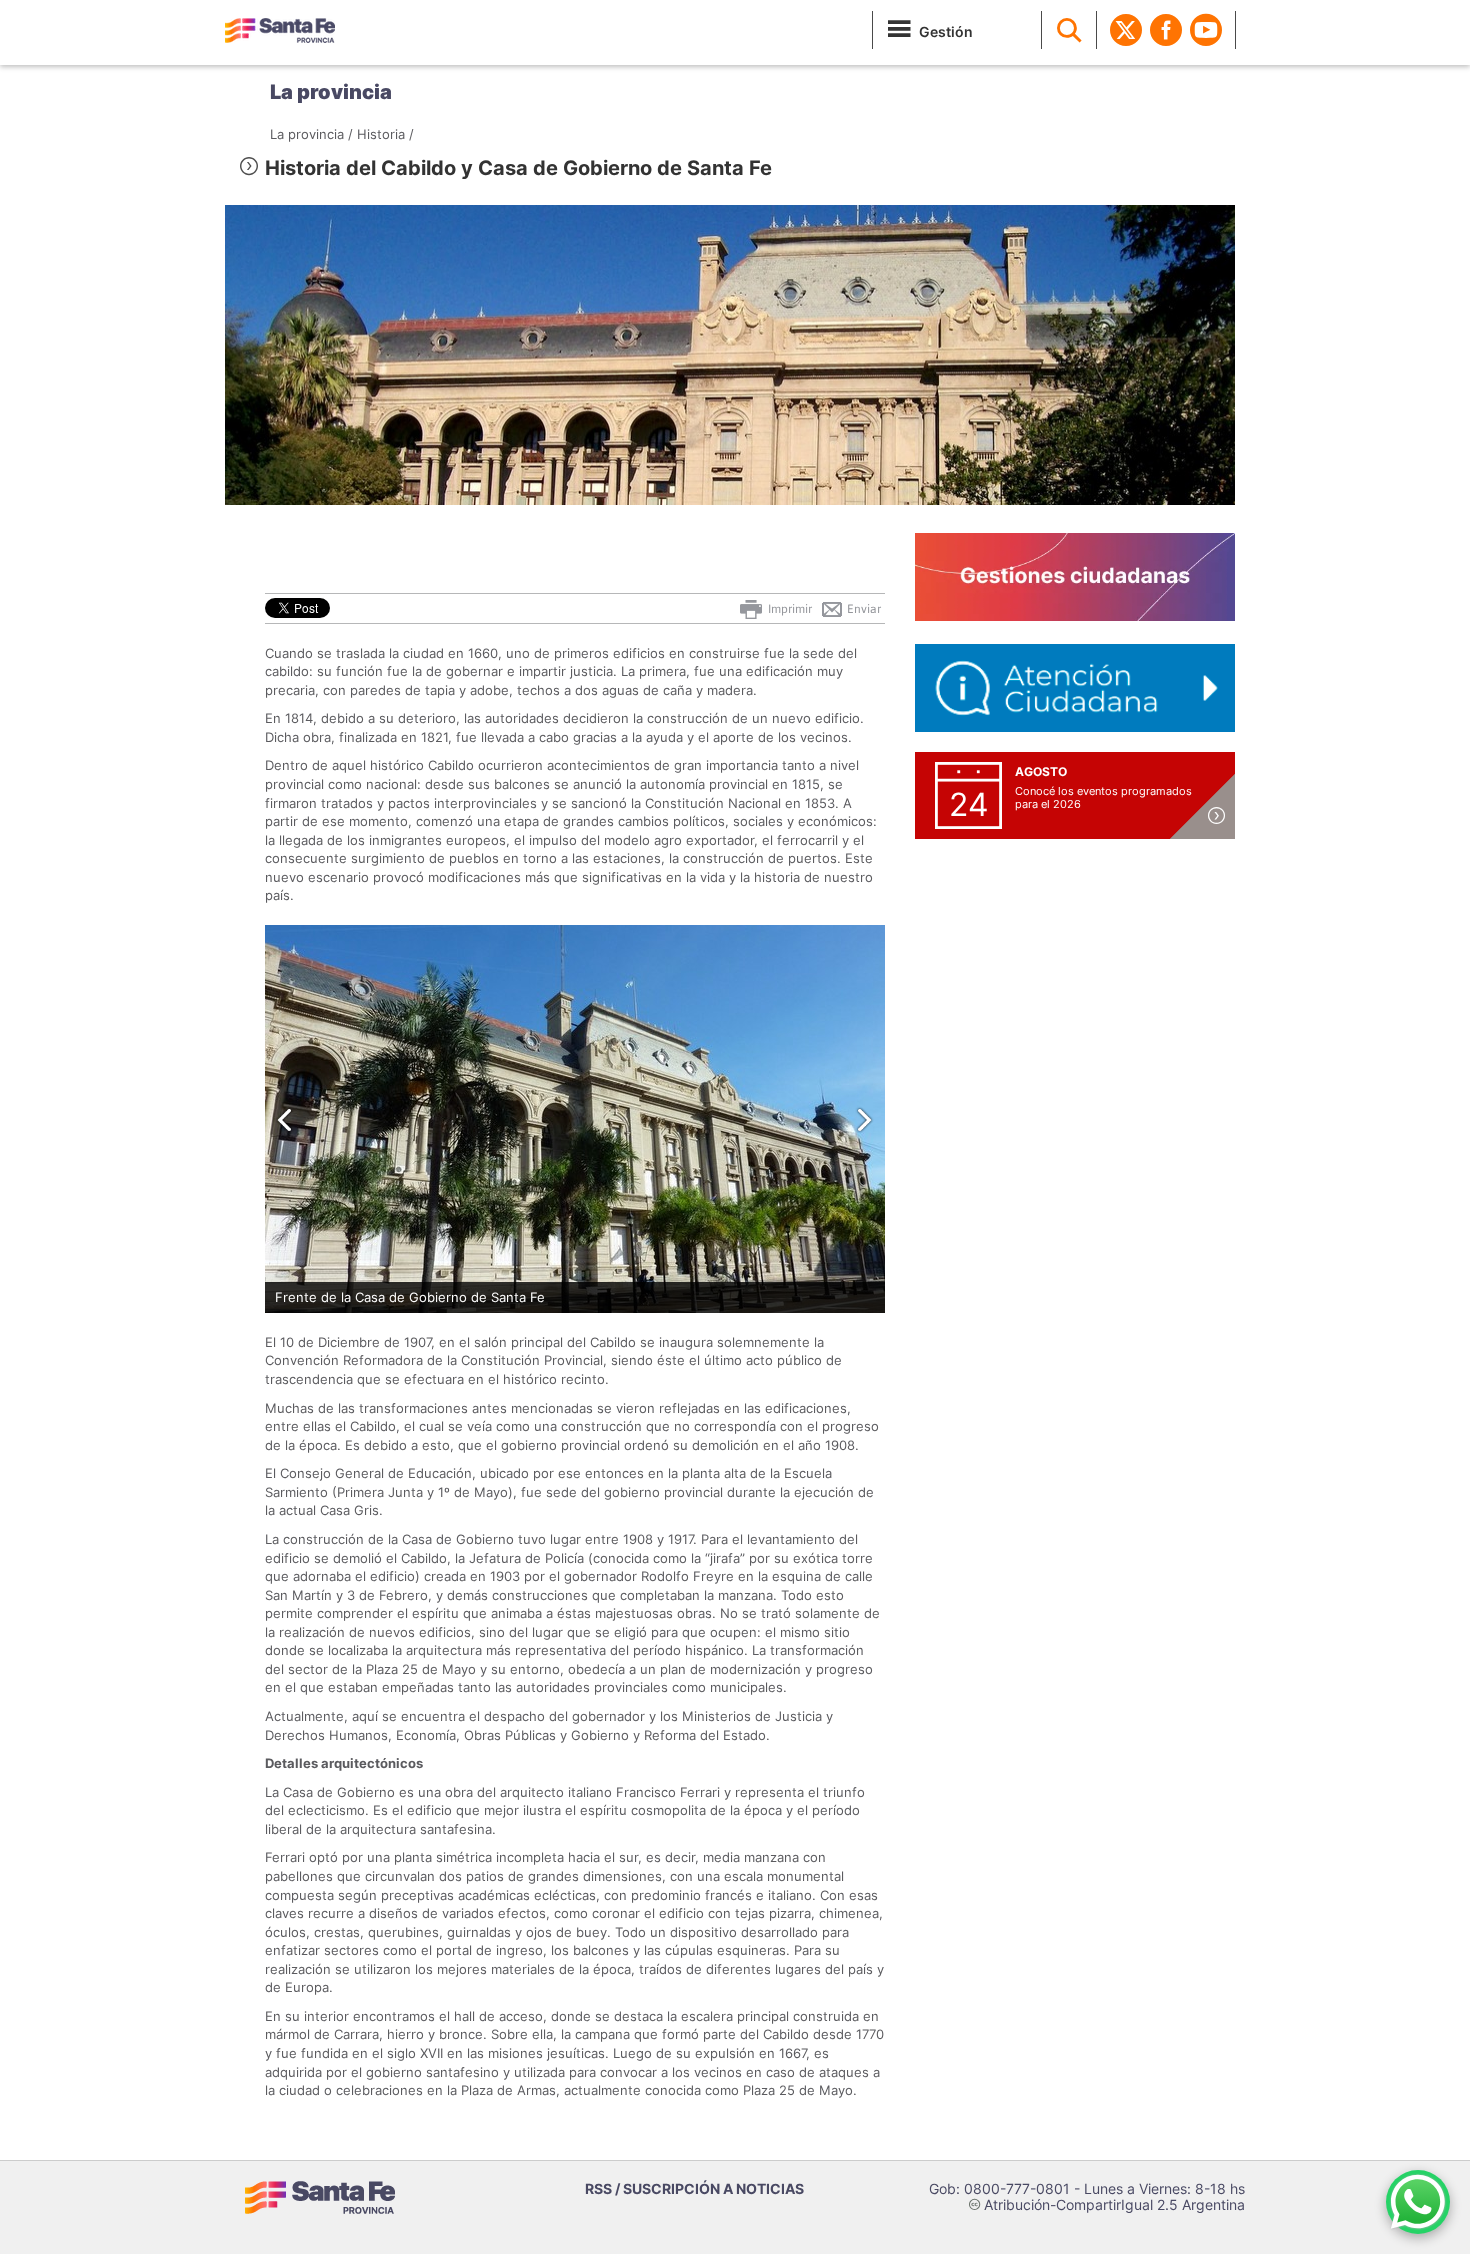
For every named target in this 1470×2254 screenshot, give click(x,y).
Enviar (862, 609)
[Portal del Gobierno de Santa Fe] (280, 30)
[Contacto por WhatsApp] (1418, 2202)
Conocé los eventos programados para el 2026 (1103, 797)
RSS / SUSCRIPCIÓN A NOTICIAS (694, 2188)
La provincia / (311, 134)
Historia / (385, 134)
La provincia (331, 92)
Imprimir (788, 609)
